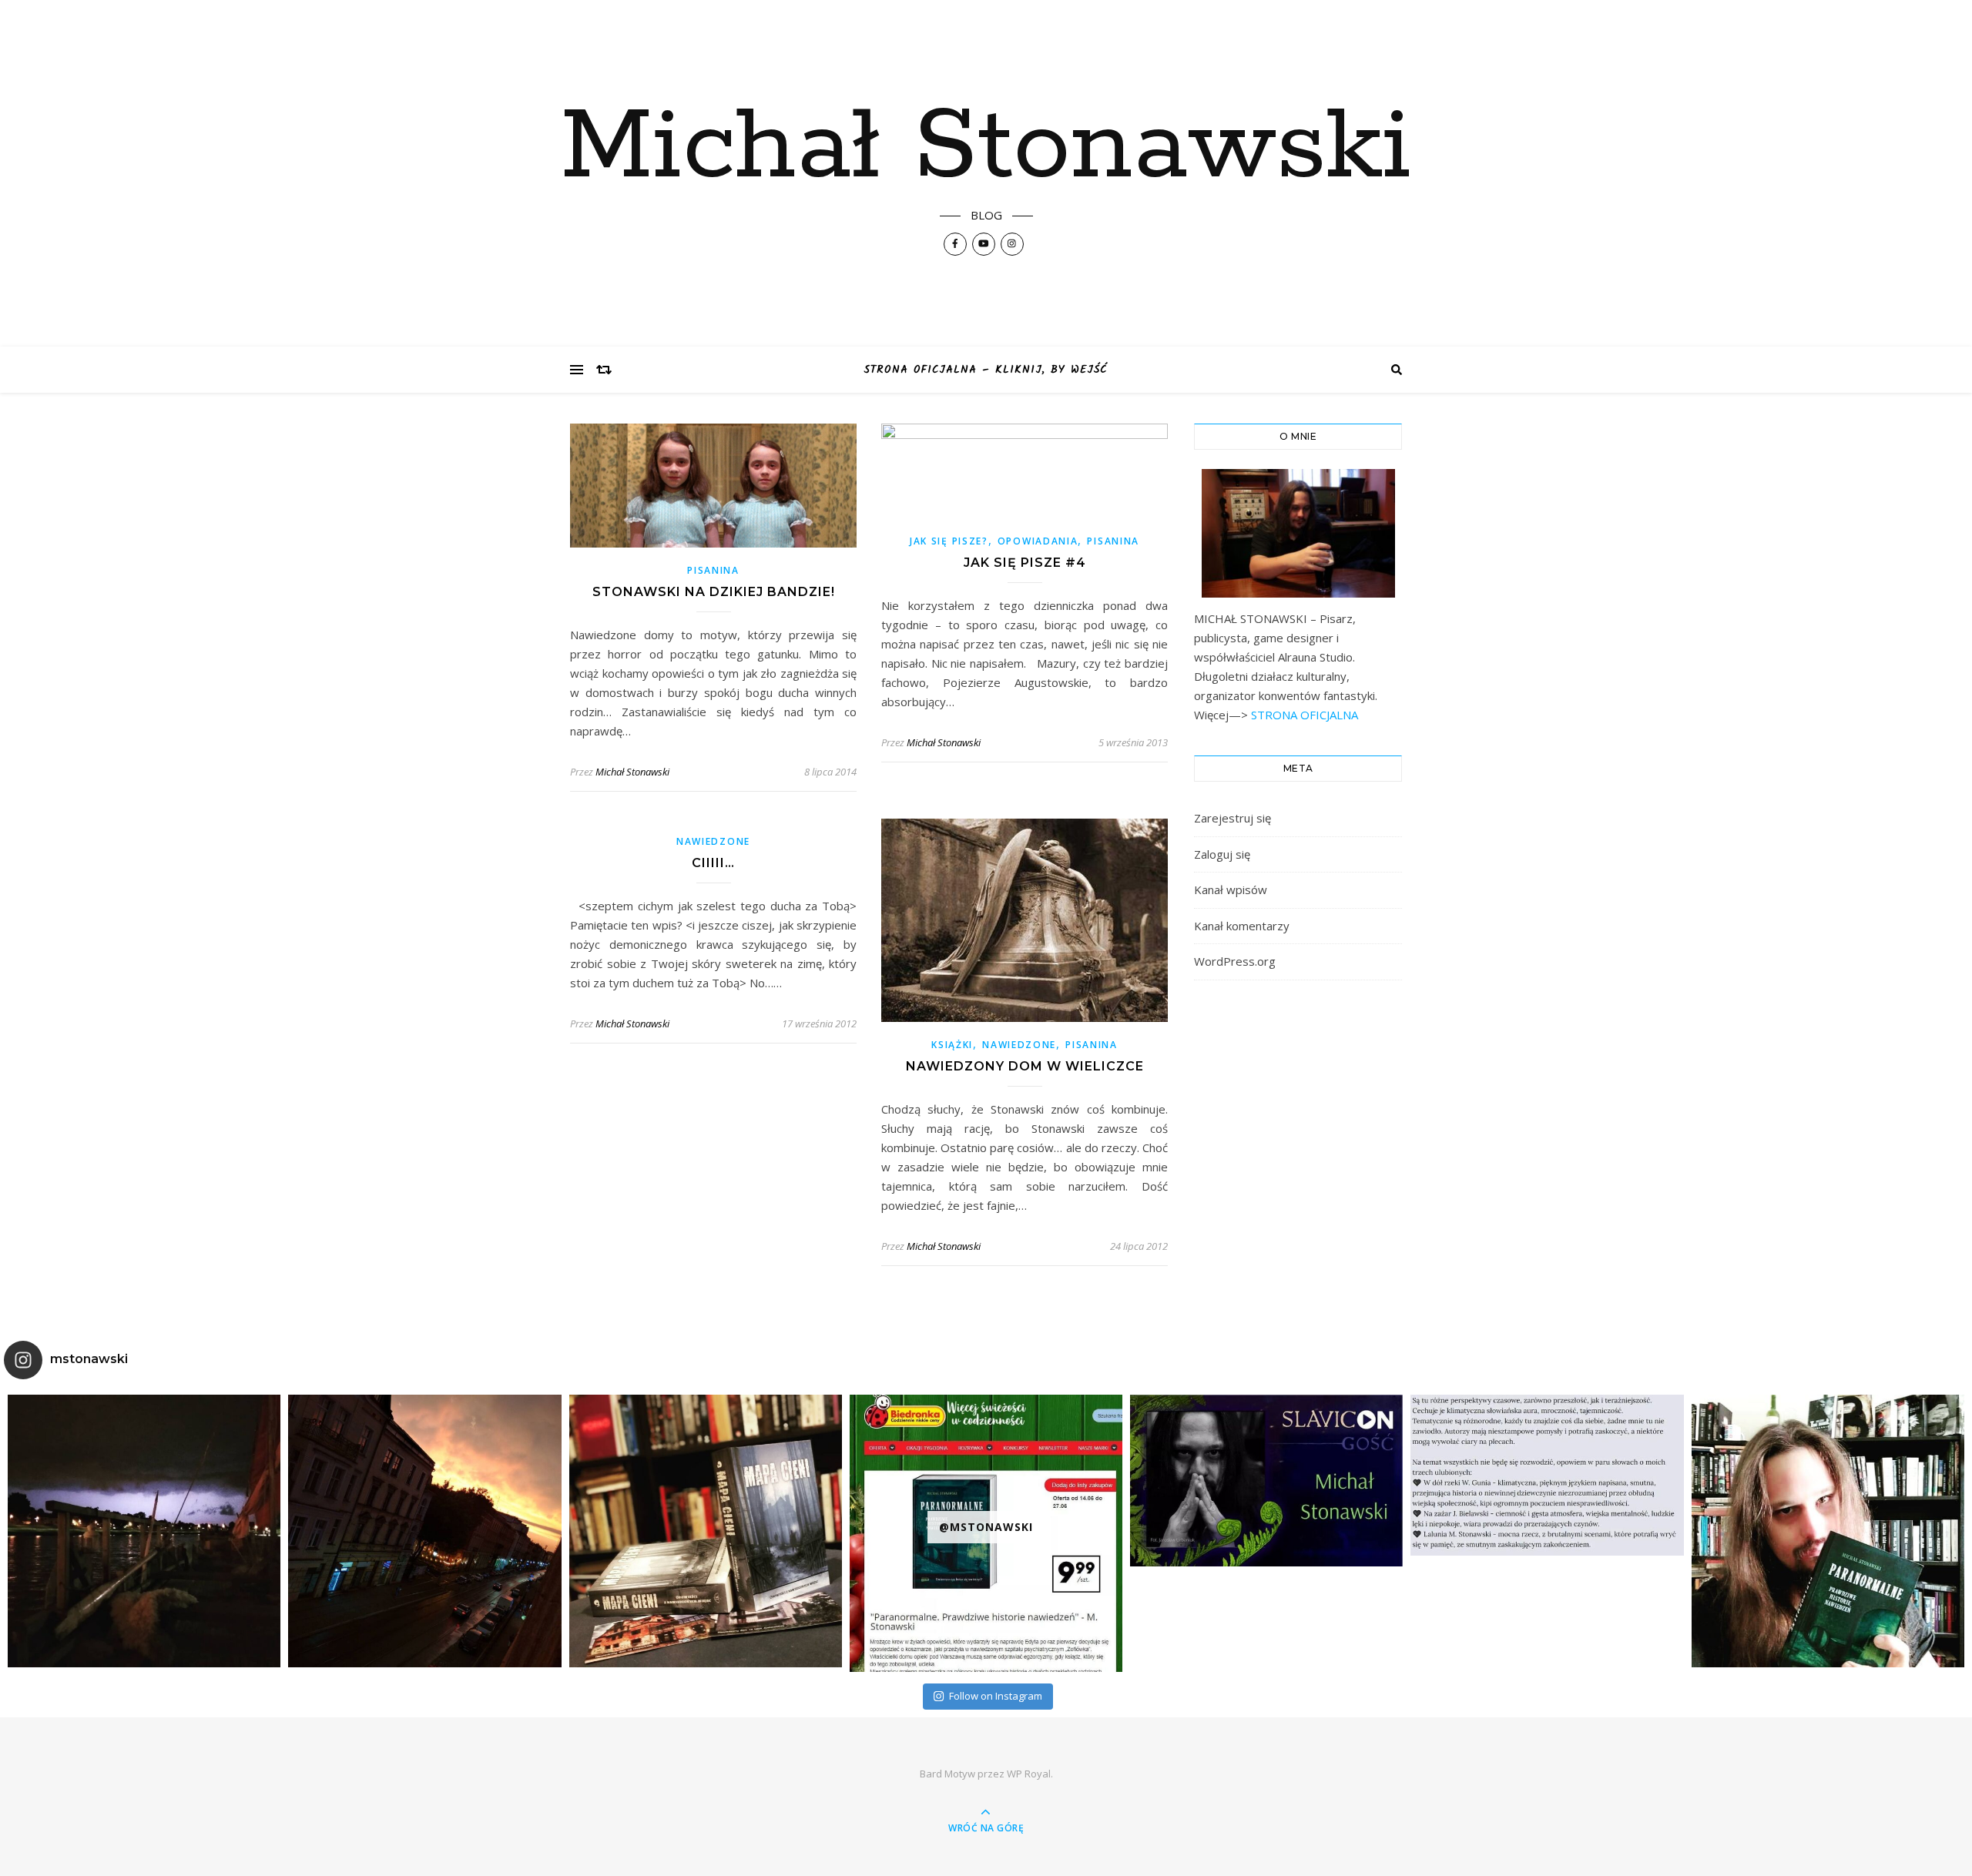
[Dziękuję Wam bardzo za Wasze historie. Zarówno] (1828, 1531)
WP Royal (1029, 1774)
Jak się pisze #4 (1025, 563)
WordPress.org (1235, 961)
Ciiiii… (713, 863)
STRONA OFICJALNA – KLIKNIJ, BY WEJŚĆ (986, 370)
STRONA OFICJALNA (1303, 715)
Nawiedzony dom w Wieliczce (1025, 1066)
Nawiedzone (713, 841)
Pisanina (713, 570)
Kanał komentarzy (1242, 926)
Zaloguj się (1222, 854)
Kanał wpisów (1231, 889)
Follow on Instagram (996, 1696)
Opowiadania (1038, 541)
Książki (952, 1045)
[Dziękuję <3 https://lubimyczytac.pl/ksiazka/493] (1547, 1475)
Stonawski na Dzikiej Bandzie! (714, 592)
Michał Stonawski (986, 148)
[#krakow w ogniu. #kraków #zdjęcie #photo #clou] (424, 1531)
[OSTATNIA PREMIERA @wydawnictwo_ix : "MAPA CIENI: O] (706, 1531)
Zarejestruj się (1232, 818)
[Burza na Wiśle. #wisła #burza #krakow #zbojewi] (144, 1531)
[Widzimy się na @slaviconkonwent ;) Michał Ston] (1266, 1481)
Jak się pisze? (949, 541)
